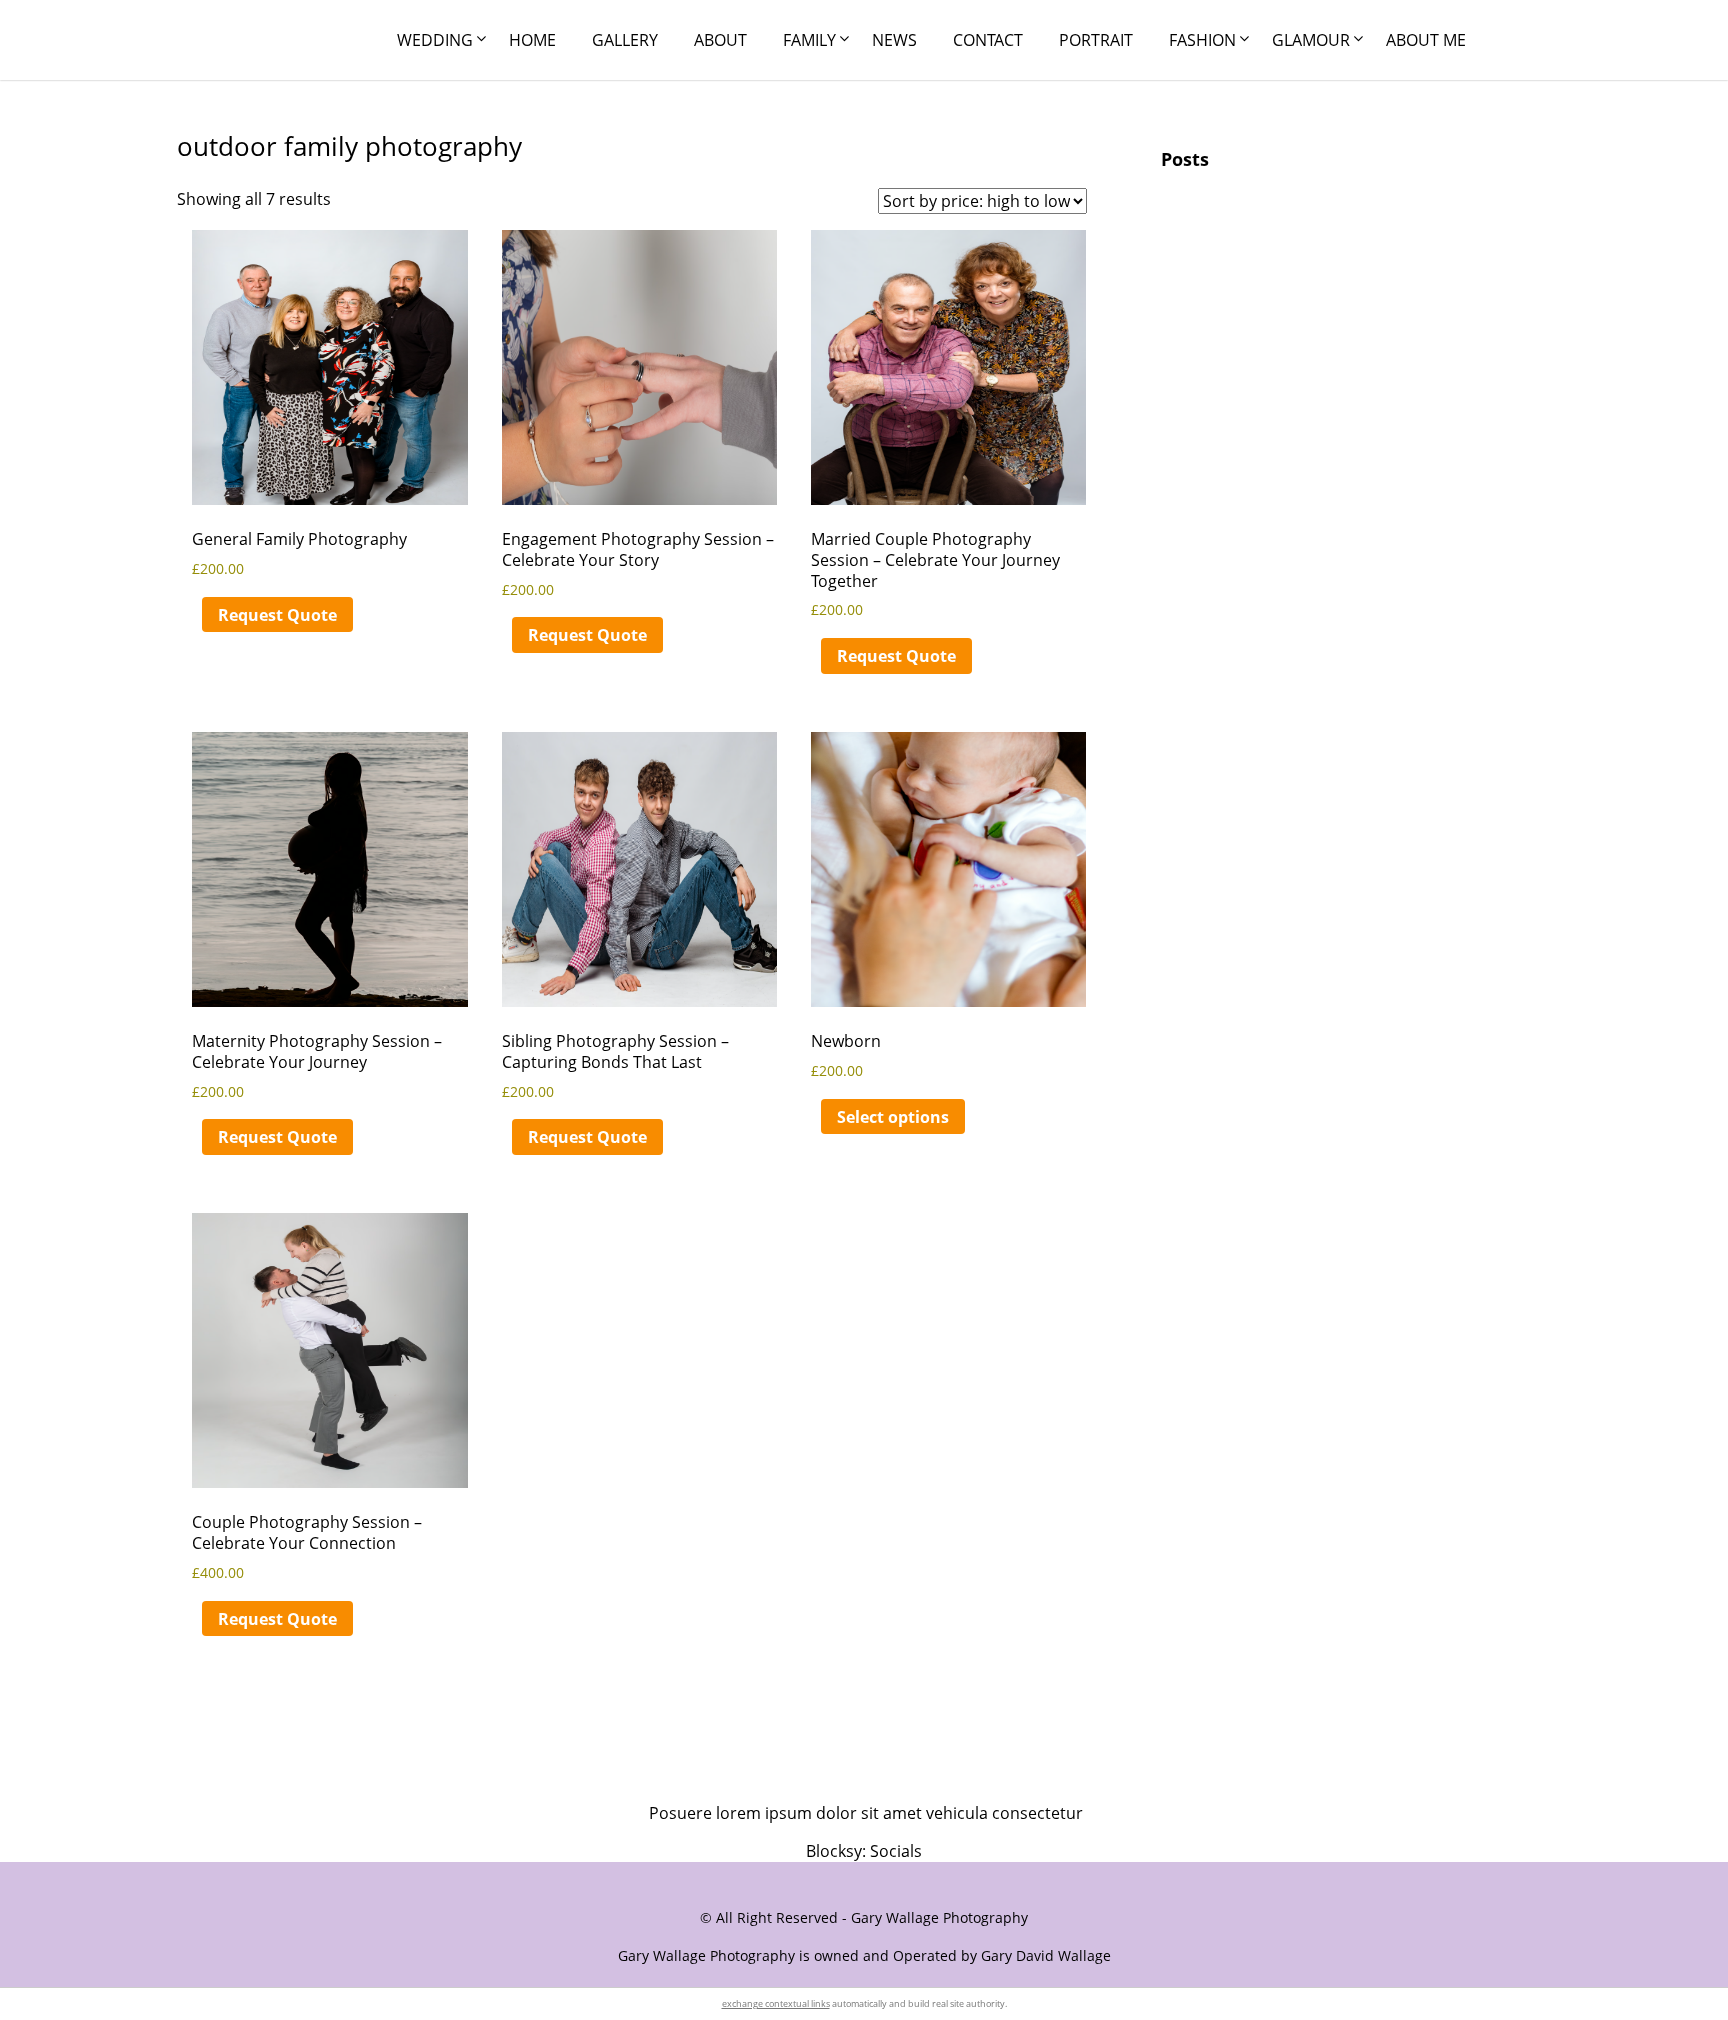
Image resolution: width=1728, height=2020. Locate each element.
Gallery (625, 40)
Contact (988, 40)
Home (532, 40)
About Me (1426, 40)
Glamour (1311, 40)
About (720, 40)
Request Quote (277, 615)
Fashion (1202, 40)
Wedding (435, 40)
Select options (893, 1117)
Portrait (1096, 40)
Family (809, 40)
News (894, 40)
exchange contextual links (776, 2003)
